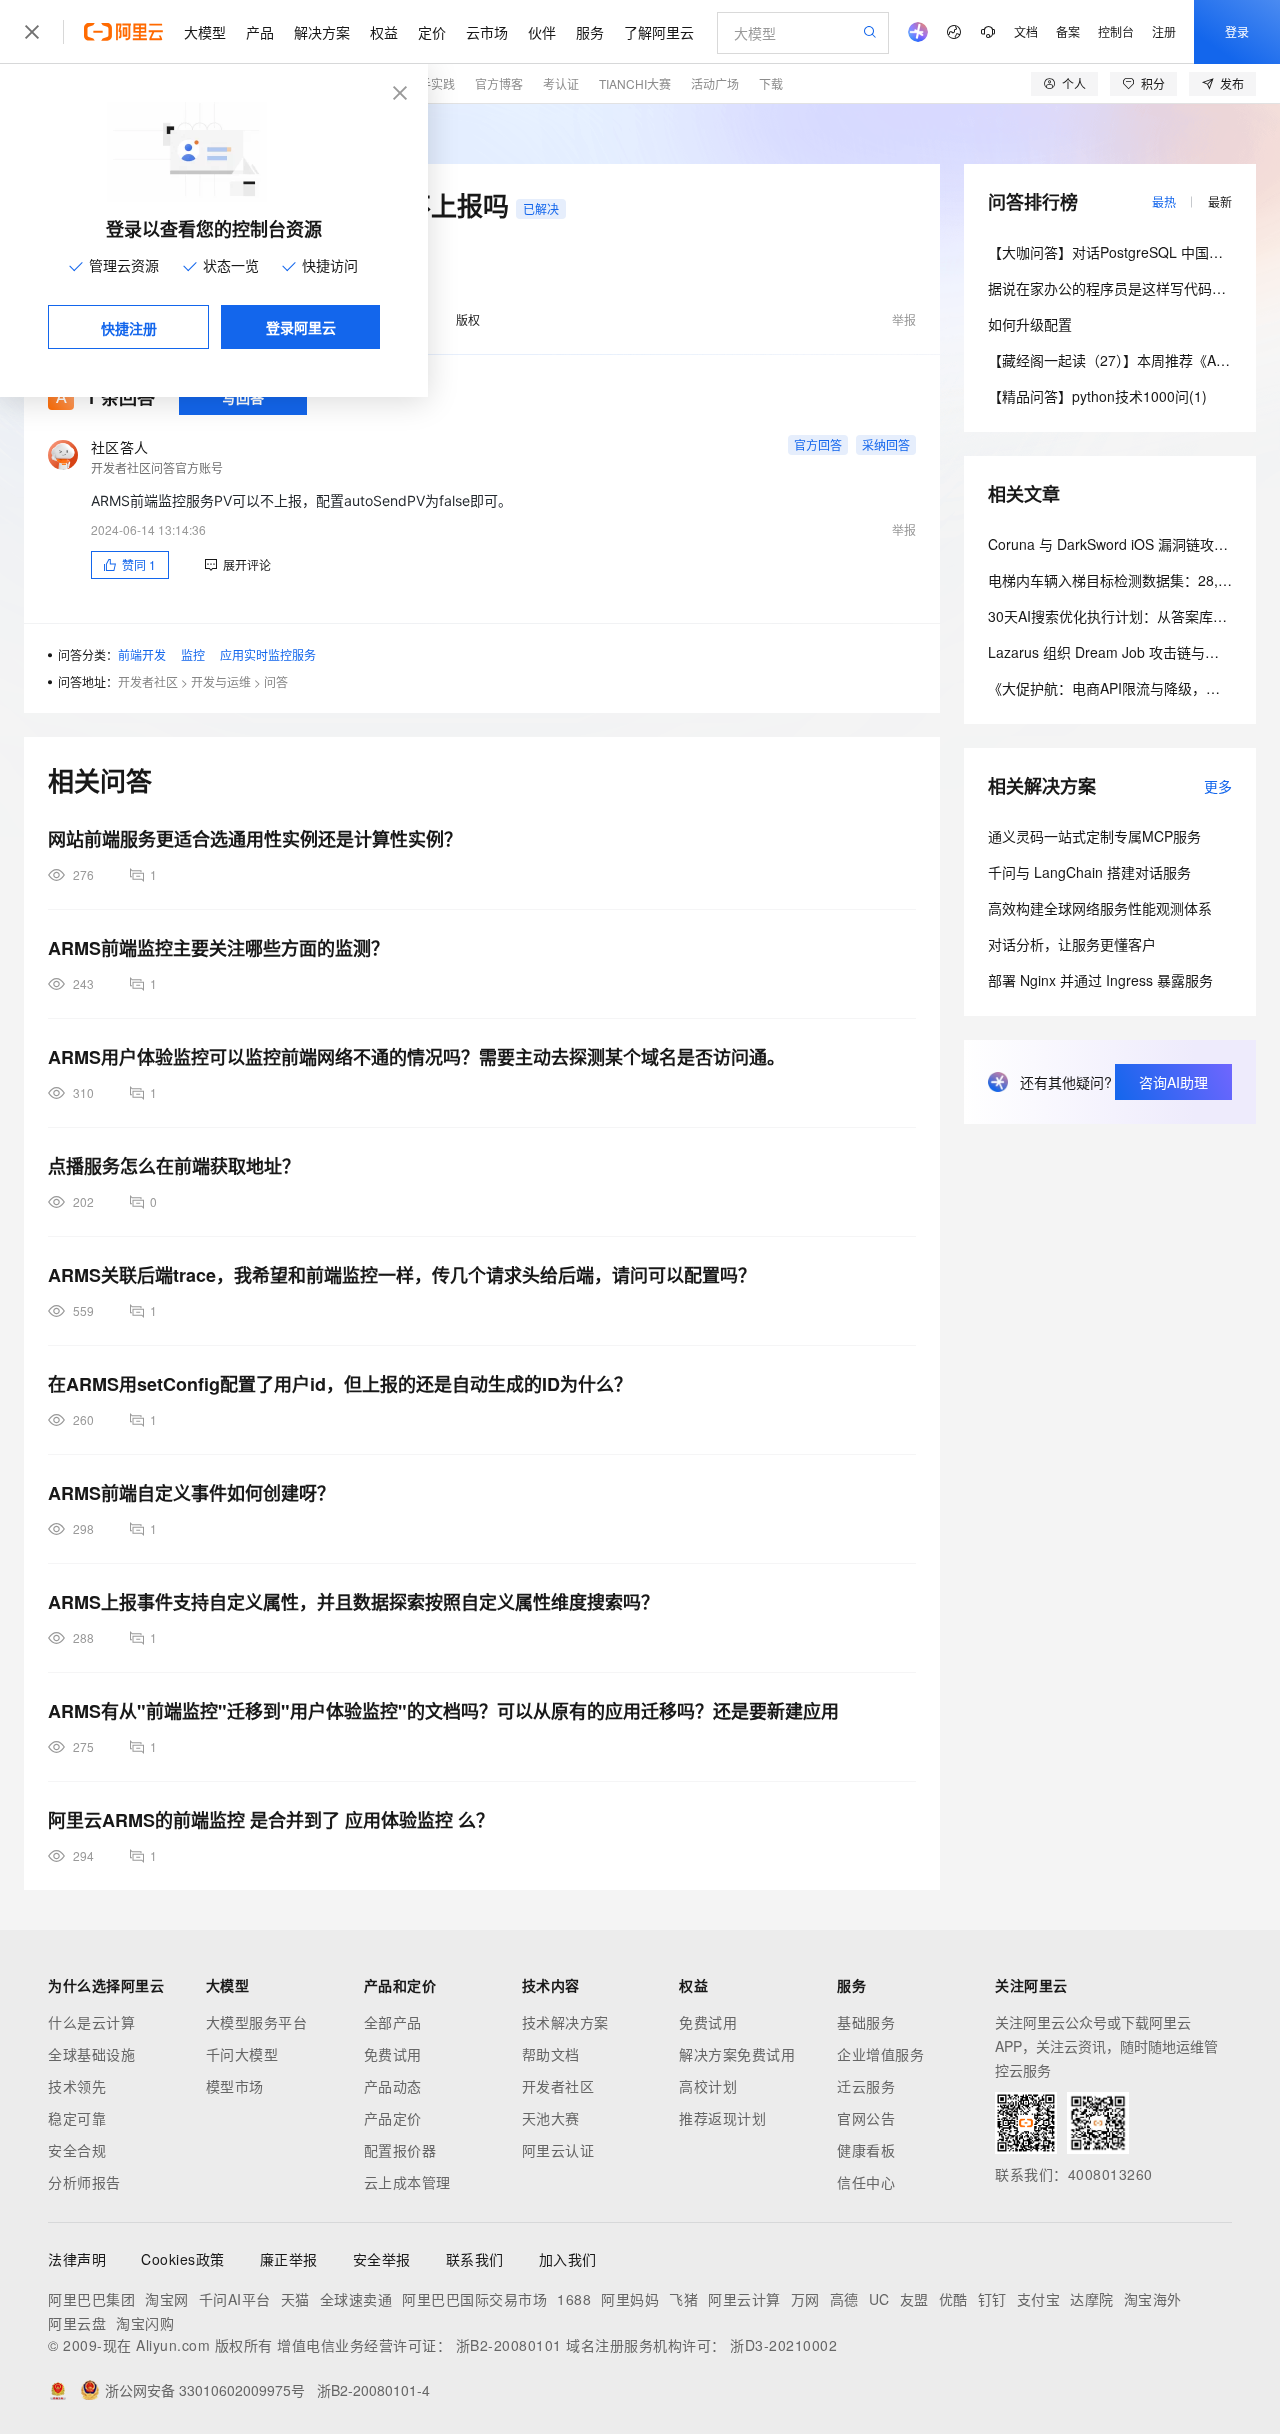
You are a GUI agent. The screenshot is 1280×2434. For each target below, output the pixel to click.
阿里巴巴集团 (91, 2299)
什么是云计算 (91, 2022)
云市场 (487, 32)
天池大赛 (551, 2118)
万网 (805, 2299)
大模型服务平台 (257, 2022)
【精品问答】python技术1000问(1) (1097, 396)
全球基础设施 (91, 2054)
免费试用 (393, 2054)
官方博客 (499, 83)
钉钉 (992, 2299)
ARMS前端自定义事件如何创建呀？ (191, 1493)
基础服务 (866, 2022)
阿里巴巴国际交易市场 (474, 2299)
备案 (1068, 31)
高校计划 (708, 2086)
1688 (574, 2299)
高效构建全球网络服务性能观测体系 (1100, 908)
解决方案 (322, 32)
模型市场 (235, 2086)
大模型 (205, 32)
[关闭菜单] (32, 32)
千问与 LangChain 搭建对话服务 (1089, 872)
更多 (1218, 786)
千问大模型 (242, 2054)
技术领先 (77, 2086)
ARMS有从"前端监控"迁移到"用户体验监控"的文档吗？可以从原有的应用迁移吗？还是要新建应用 (443, 1711)
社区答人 (119, 447)
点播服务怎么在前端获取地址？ (174, 1166)
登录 (1237, 31)
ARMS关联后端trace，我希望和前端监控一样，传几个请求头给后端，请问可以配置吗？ (402, 1275)
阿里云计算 (744, 2299)
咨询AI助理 (1173, 1082)
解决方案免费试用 (737, 2054)
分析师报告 (84, 2182)
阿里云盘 (77, 2323)
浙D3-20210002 (783, 2345)
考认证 (561, 83)
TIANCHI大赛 (635, 83)
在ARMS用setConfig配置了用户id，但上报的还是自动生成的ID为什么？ (340, 1384)
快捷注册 (129, 328)
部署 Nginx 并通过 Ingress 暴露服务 (1100, 980)
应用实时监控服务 (268, 654)
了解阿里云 (659, 32)
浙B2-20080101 (509, 2345)
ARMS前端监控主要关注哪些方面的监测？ (218, 948)
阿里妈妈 (630, 2299)
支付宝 (1039, 2299)
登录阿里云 (301, 327)
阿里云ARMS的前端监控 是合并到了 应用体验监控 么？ (271, 1820)
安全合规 (77, 2150)
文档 (1026, 31)
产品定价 (393, 2118)
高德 (844, 2299)
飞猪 (683, 2299)
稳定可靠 (77, 2118)
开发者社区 (148, 681)
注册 (1164, 31)
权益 (384, 32)
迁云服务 (866, 2086)
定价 (432, 32)
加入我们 (568, 2259)
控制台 (1116, 31)
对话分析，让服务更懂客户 (1072, 944)
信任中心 (866, 2182)
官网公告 (866, 2118)
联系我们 (475, 2259)
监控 (193, 654)
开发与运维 (221, 681)
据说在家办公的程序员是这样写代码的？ (1114, 288)
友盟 (914, 2299)
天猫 (295, 2299)
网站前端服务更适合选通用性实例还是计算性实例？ (255, 839)
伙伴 (542, 32)
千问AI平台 (235, 2299)
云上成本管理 (407, 2182)
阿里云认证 (558, 2150)
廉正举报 (289, 2259)
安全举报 (382, 2259)
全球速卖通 (356, 2299)
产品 (260, 32)
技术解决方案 (565, 2022)
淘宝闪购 (145, 2323)
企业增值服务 (880, 2054)
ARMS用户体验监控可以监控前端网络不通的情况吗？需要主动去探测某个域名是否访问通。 (416, 1057)
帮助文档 (551, 2054)
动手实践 (431, 83)
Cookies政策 (183, 2259)
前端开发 (142, 654)
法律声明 (77, 2259)
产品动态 (393, 2086)
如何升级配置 (1030, 324)
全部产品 (393, 2022)
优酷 (953, 2299)
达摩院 (1092, 2299)
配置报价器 (400, 2150)
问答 (276, 681)
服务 (590, 32)
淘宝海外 (1153, 2299)
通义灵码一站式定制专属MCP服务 (1094, 836)
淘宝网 (167, 2299)
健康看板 (866, 2150)
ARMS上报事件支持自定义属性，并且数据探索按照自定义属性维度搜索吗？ (353, 1602)
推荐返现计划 (722, 2118)
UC (879, 2299)
